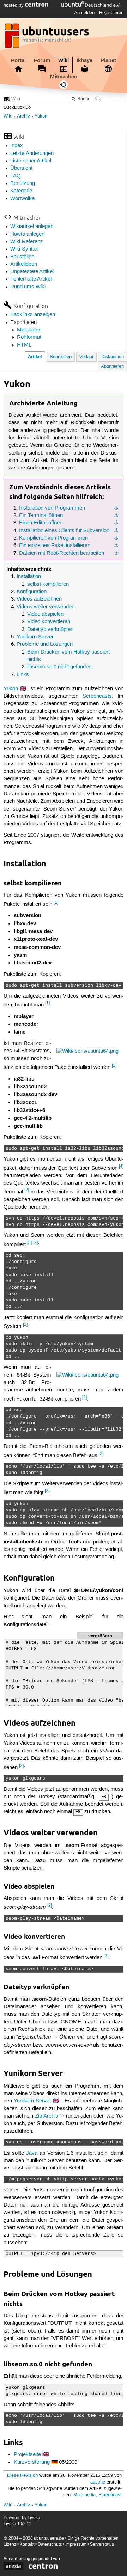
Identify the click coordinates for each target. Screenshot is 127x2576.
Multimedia (84, 2495)
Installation (29, 577)
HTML (24, 345)
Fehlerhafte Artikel (31, 279)
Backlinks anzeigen (33, 315)
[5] (29, 1243)
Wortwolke (22, 199)
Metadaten (29, 330)
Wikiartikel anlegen (32, 227)
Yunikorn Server (35, 637)
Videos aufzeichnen (39, 599)
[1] (56, 902)
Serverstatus (102, 2544)
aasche (98, 2482)
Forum (42, 60)
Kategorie (21, 191)
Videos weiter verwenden (46, 607)
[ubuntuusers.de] (48, 38)
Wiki (64, 60)
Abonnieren (112, 366)
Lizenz (10, 2544)
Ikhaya (84, 60)
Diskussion (113, 357)
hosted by (14, 5)
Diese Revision (22, 2476)
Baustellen (22, 257)
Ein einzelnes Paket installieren (55, 546)
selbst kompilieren (48, 584)
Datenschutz (50, 2544)
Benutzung (23, 183)
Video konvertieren (49, 622)
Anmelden (84, 13)
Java (32, 2153)
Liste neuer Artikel (31, 161)
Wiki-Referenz (27, 242)
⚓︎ (116, 508)
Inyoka (34, 2518)
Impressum (76, 2544)
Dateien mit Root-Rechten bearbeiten (62, 553)
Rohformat (29, 337)
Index (17, 146)
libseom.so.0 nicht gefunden (59, 667)
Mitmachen (64, 77)
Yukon (41, 116)
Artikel (35, 357)
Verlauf (86, 357)
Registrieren (111, 13)
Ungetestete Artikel (32, 272)
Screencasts (97, 696)
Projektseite (27, 2455)
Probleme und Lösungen (45, 644)
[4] (121, 1166)
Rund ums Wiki (28, 287)
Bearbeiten (61, 357)
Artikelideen (24, 264)
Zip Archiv (47, 2116)
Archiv (23, 116)
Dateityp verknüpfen (50, 630)
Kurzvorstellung (32, 2462)
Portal (18, 60)
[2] (27, 1190)
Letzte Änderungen (32, 154)
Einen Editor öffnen (41, 523)
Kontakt (27, 2544)
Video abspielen (45, 614)
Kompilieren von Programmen (53, 538)
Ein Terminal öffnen (41, 516)
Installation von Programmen (52, 508)
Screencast (110, 2495)
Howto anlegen (27, 234)
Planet (108, 60)
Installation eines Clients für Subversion (64, 531)
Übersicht (21, 168)
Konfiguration (32, 592)
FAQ (16, 176)
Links (23, 675)
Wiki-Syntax (24, 249)
